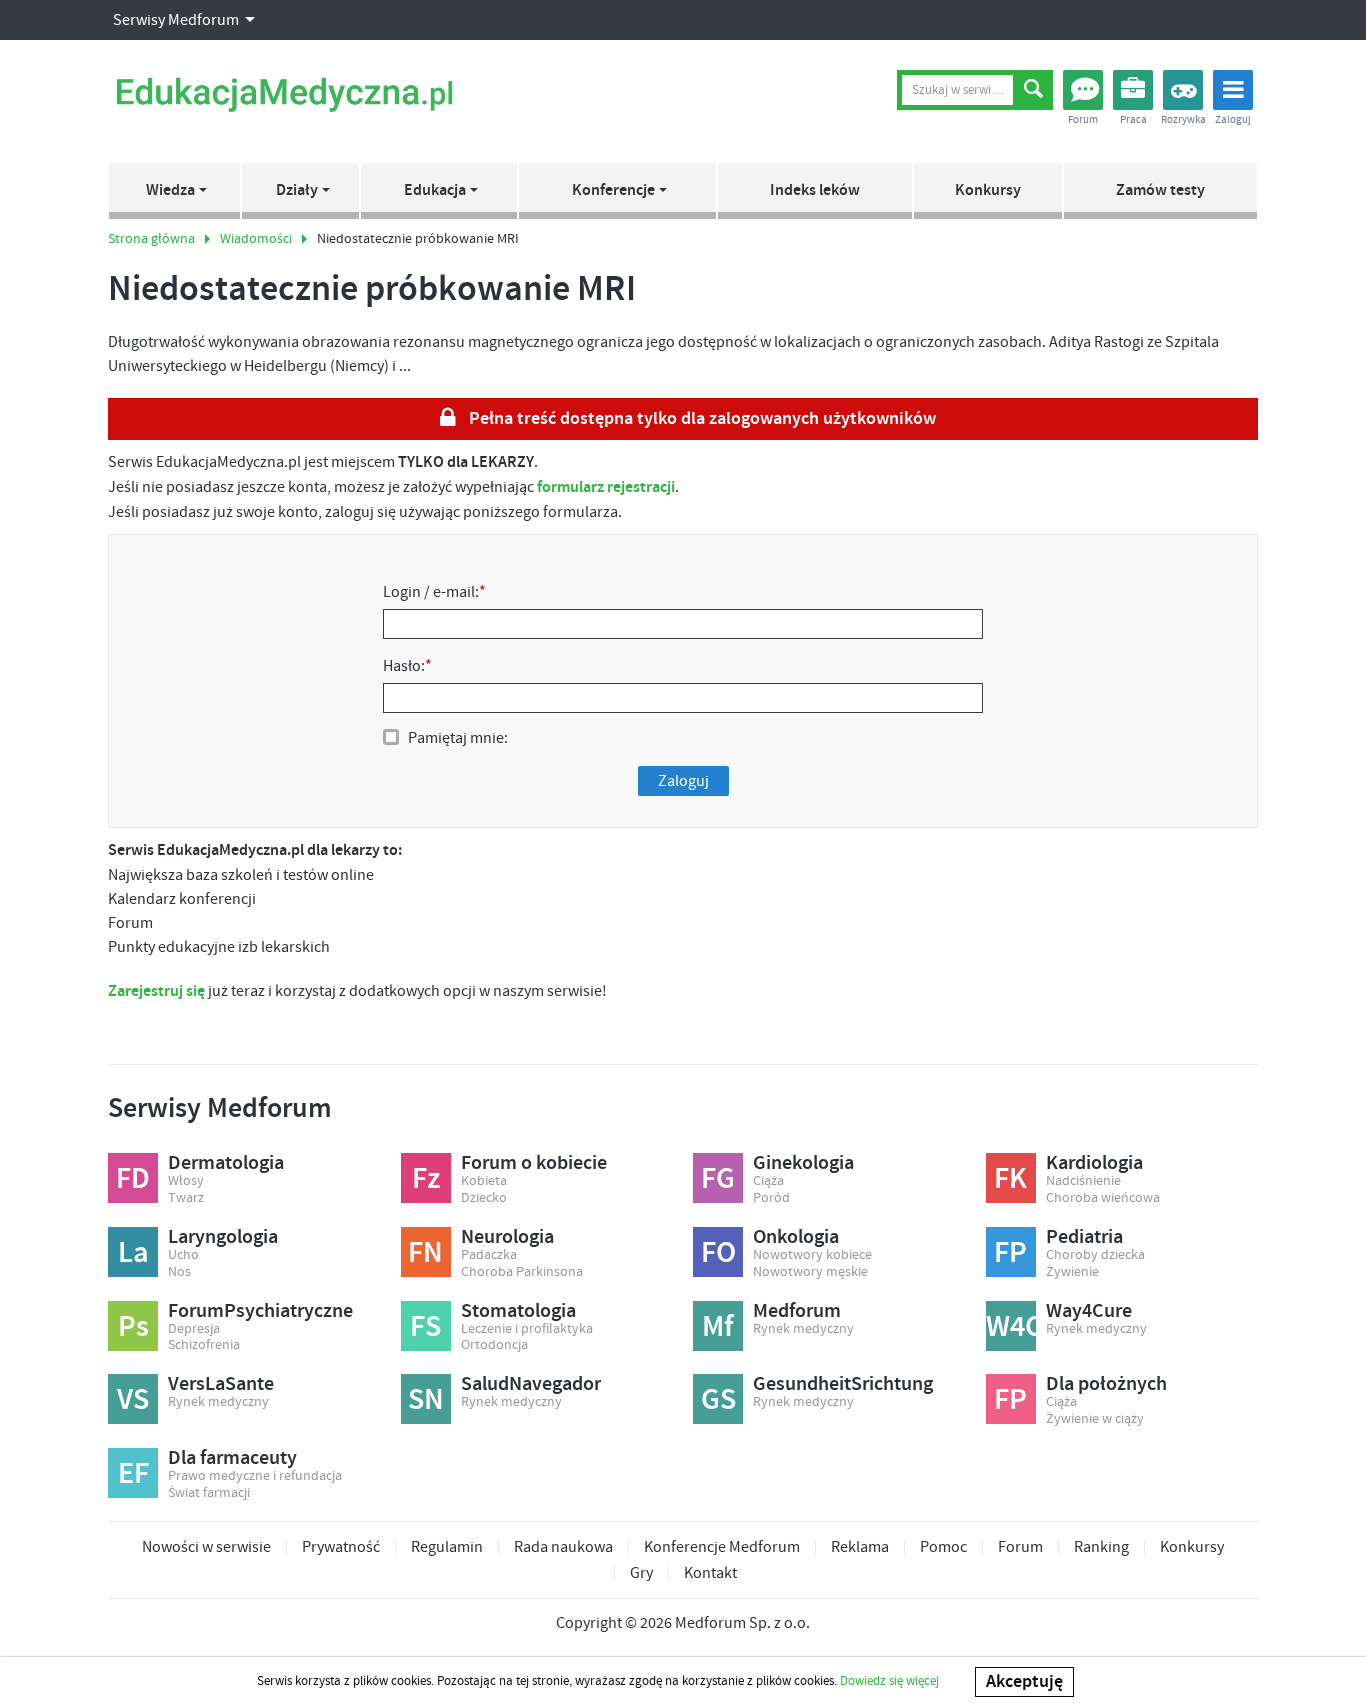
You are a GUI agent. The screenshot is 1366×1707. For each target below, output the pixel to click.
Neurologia (507, 1237)
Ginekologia (803, 1163)
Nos (179, 1272)
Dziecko (484, 1198)
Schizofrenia (204, 1345)
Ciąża (768, 1181)
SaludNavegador (531, 1384)
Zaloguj (683, 781)
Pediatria (1084, 1237)
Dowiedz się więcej (889, 1681)
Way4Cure (1089, 1311)
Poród (771, 1198)
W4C (1011, 1327)
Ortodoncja (494, 1345)
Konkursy (988, 190)
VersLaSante (221, 1384)
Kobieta (484, 1181)
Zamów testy (1160, 190)
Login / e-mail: (434, 592)
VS (133, 1400)
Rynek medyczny (803, 1329)
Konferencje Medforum (722, 1547)
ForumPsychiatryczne (260, 1311)
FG (718, 1179)
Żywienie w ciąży (1095, 1419)
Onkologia (796, 1237)
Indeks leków (815, 190)
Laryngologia (223, 1237)
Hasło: (407, 666)
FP (1010, 1253)
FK (1010, 1179)
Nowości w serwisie (206, 1547)
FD (133, 1179)
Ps (133, 1327)
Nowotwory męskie (810, 1272)
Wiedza (170, 190)
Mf (718, 1327)
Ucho (183, 1255)
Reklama (860, 1547)
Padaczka (489, 1255)
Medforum (797, 1311)
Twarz (186, 1198)
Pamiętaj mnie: (458, 738)
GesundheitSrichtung (843, 1384)
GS (718, 1400)
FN (425, 1253)
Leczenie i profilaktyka (527, 1329)
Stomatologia (518, 1311)
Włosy (186, 1181)
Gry (641, 1573)
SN (426, 1400)
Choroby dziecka (1095, 1255)
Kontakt (710, 1573)
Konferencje (613, 190)
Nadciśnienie (1083, 1181)
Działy (297, 190)
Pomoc (943, 1547)
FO (718, 1253)
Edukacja (435, 190)
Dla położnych (1106, 1384)
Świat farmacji (209, 1493)
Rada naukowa (563, 1547)
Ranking (1101, 1547)
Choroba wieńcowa (1103, 1198)
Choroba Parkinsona (522, 1272)
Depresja (194, 1329)
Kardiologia (1094, 1163)
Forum (1020, 1547)
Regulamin (447, 1547)
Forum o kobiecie (534, 1163)
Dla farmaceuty (232, 1458)
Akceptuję (1024, 1682)
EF (133, 1474)
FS (425, 1327)
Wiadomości (256, 239)
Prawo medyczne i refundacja (255, 1476)
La (133, 1253)
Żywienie (1072, 1272)
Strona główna (151, 239)
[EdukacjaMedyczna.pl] (284, 95)
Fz (426, 1179)
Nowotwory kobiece (812, 1255)
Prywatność (341, 1547)
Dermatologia (226, 1163)
